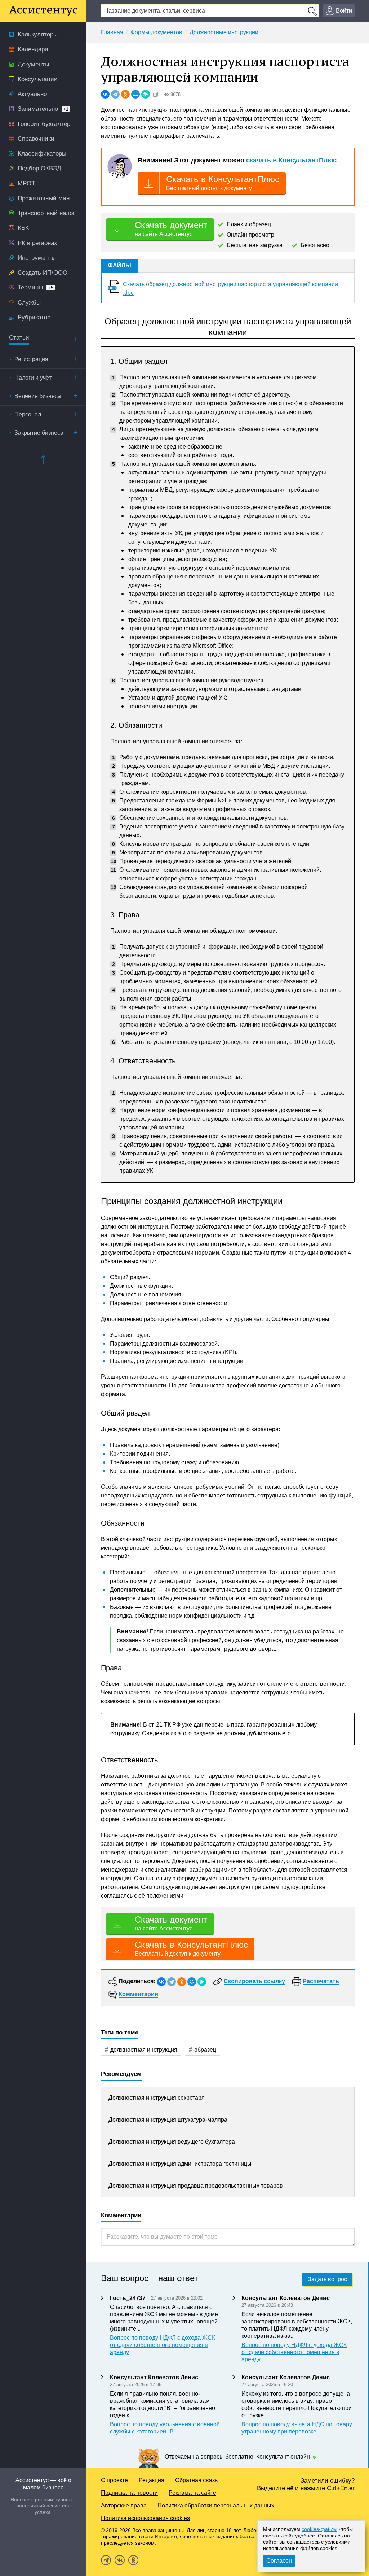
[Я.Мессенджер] (146, 94)
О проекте (114, 2480)
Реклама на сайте (192, 2493)
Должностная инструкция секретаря (157, 2098)
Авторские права (124, 2505)
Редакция (152, 2480)
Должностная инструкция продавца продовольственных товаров (196, 2186)
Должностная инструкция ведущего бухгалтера (172, 2142)
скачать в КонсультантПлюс (291, 160)
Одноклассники (133, 2560)
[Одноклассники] (125, 94)
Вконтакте (120, 2560)
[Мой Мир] (135, 94)
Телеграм (106, 2560)
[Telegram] (115, 94)
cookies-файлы (319, 2529)
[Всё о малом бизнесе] (43, 11)
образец (205, 2050)
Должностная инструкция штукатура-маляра (168, 2120)
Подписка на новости (129, 2493)
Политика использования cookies (145, 2518)
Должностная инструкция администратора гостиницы (180, 2164)
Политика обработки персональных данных (216, 2505)
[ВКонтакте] (105, 94)
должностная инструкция (144, 2050)
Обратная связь (196, 2480)
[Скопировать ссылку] (156, 94)
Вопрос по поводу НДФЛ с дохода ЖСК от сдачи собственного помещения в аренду (163, 2345)
